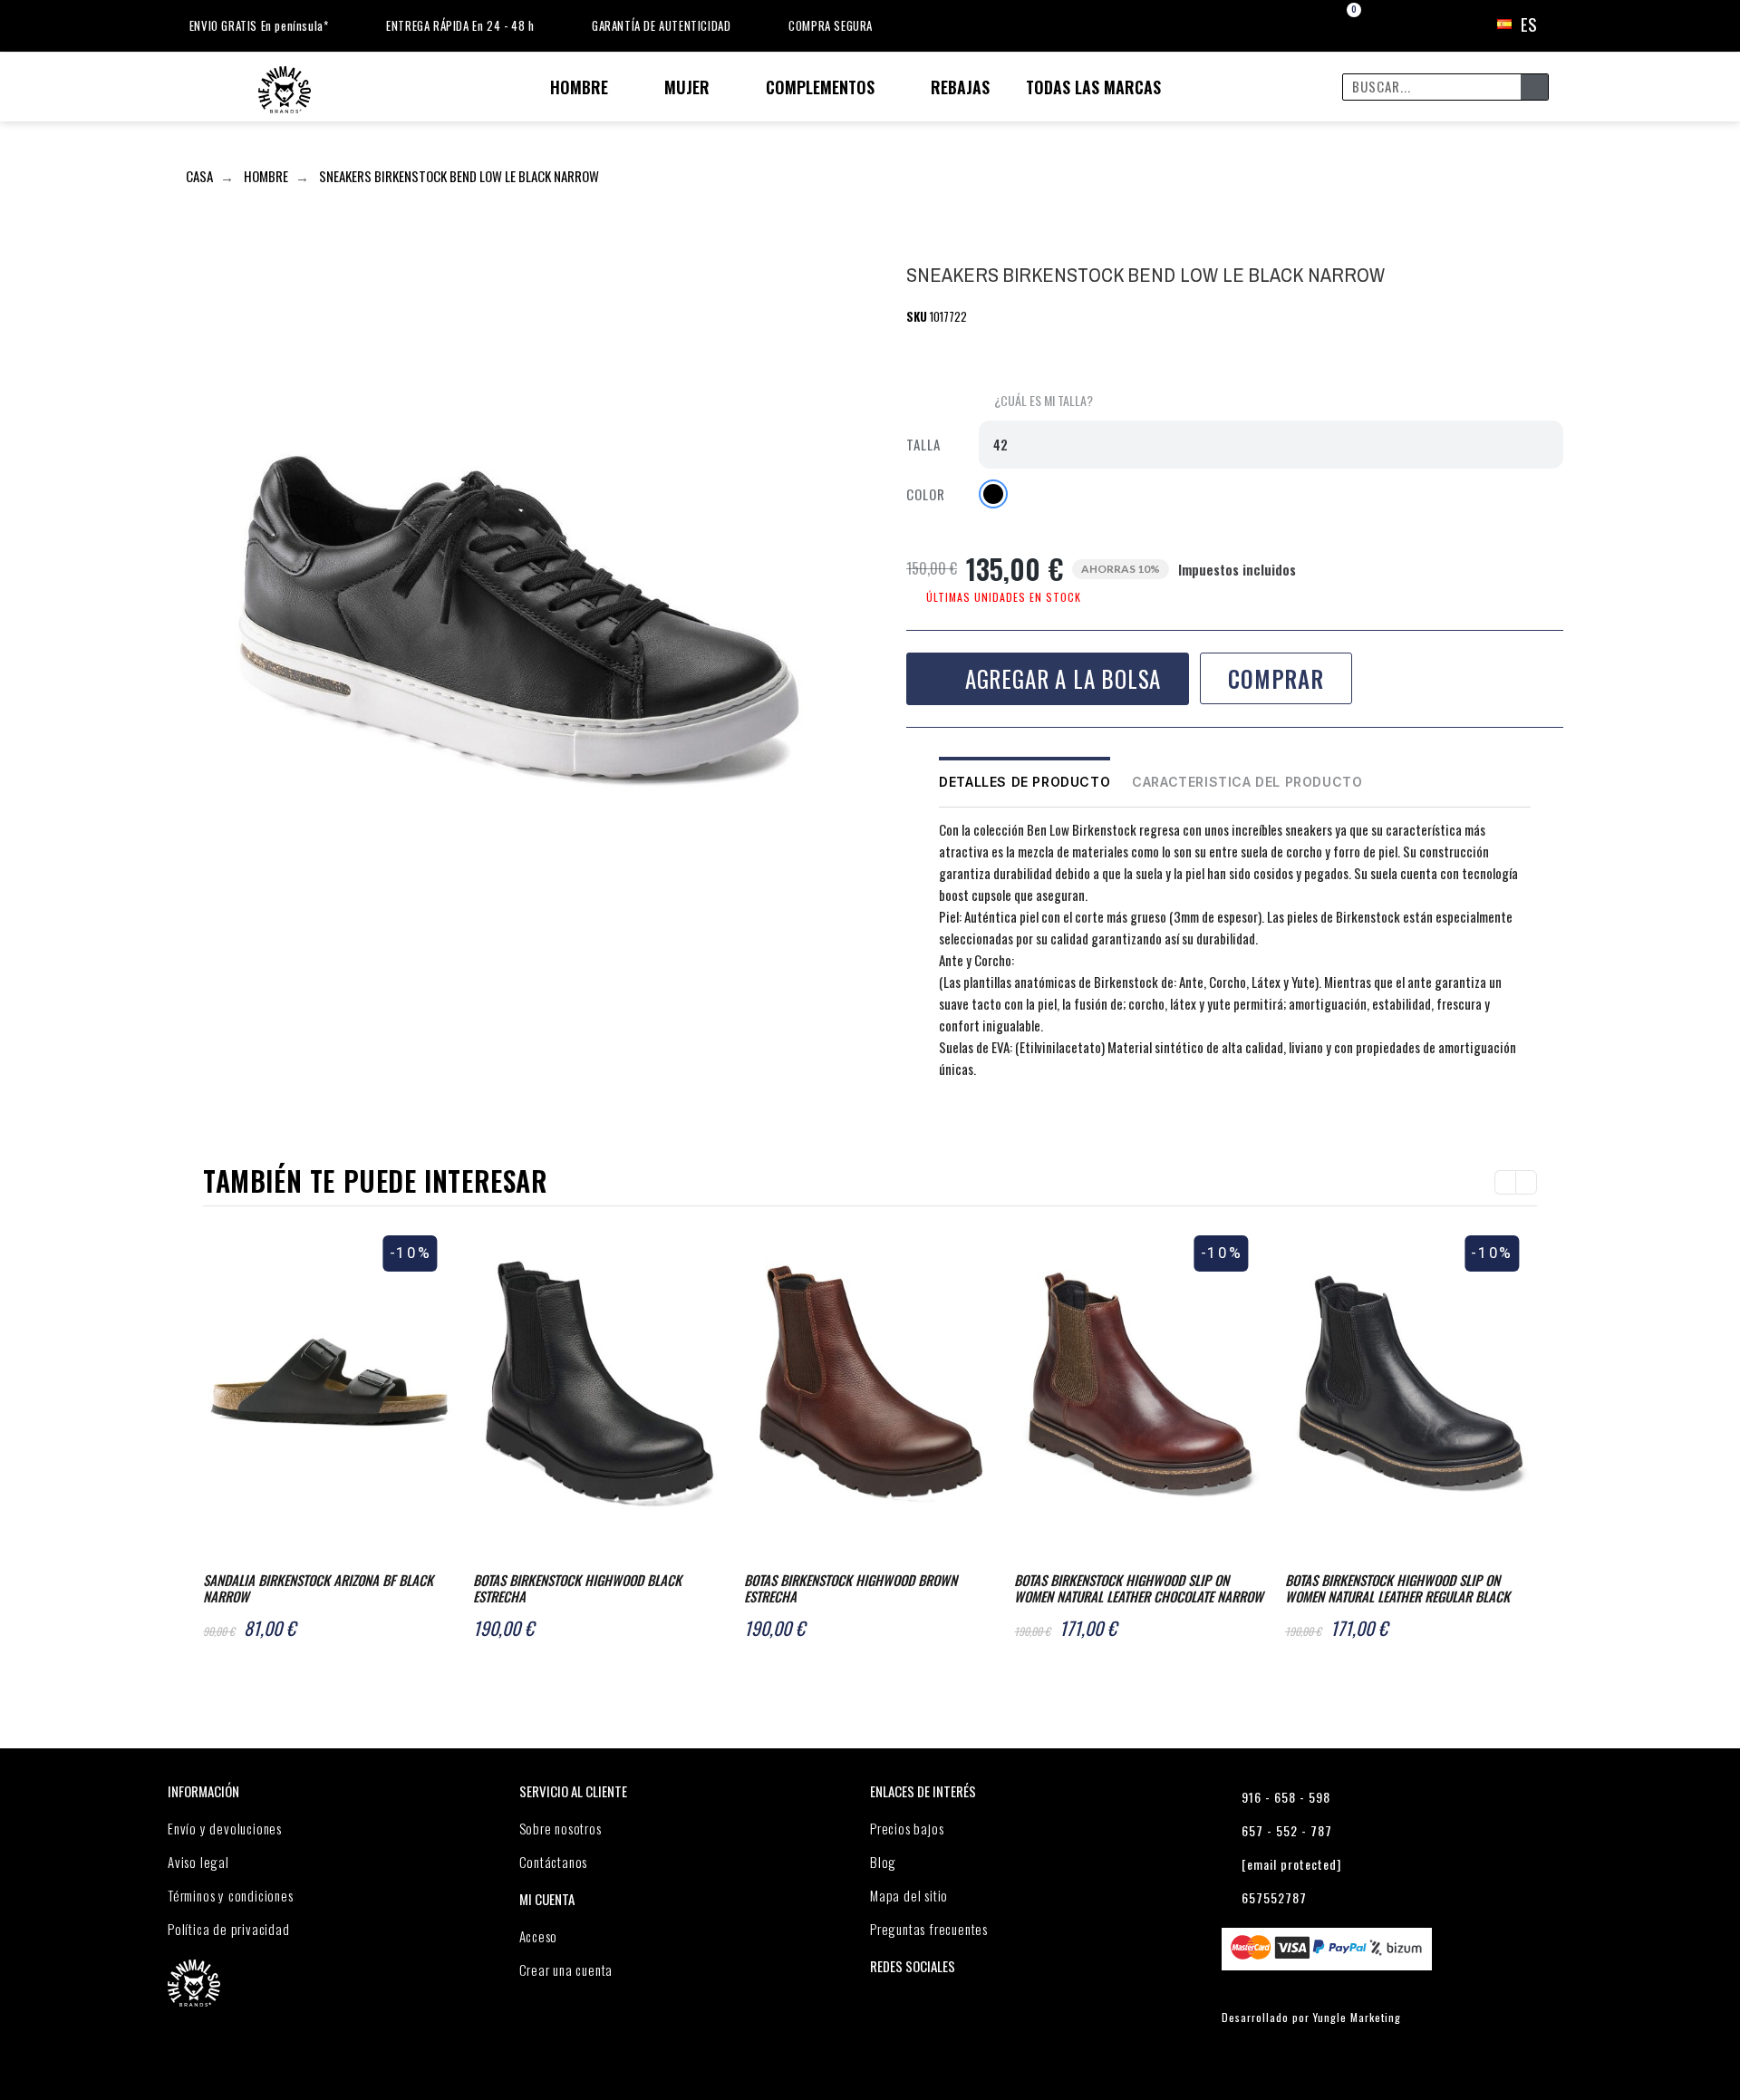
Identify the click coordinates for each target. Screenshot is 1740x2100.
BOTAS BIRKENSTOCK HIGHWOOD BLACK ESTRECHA (577, 1588)
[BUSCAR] (1534, 87)
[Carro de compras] (1338, 24)
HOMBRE (579, 87)
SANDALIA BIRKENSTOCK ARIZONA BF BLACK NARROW (318, 1588)
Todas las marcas (1093, 87)
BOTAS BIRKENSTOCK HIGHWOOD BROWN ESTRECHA (851, 1588)
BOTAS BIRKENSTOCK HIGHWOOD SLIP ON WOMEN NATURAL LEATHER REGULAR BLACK (1397, 1588)
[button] (1036, 402)
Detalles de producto (1025, 782)
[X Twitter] (957, 1116)
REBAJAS (960, 87)
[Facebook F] (921, 1116)
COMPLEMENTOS (820, 87)
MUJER (687, 87)
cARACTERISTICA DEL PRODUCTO (1247, 782)
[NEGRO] (993, 494)
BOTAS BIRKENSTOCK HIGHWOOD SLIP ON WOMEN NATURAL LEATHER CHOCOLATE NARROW (1139, 1588)
